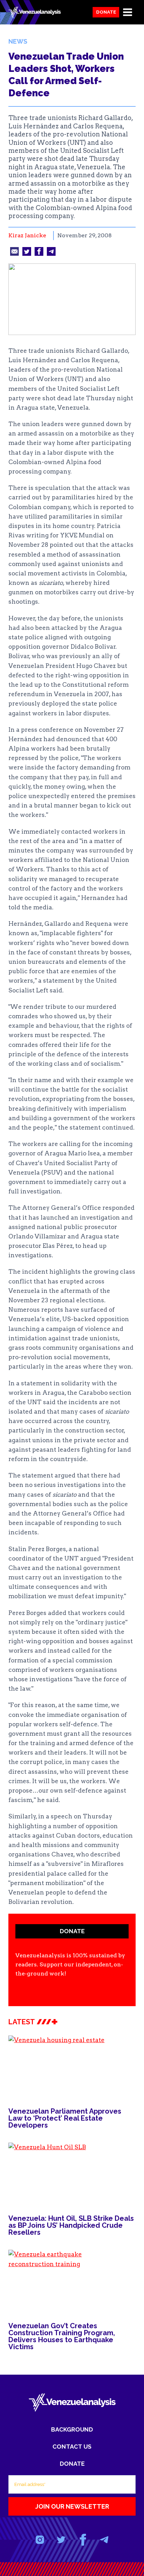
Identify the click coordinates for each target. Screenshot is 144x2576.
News (18, 41)
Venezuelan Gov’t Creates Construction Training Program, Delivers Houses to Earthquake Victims (62, 2336)
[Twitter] (61, 2540)
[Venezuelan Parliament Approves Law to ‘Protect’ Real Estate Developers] (72, 2067)
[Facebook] (83, 2540)
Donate (106, 12)
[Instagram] (40, 2540)
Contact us (72, 2447)
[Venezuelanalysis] (35, 12)
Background (72, 2429)
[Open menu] (127, 12)
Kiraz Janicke (27, 235)
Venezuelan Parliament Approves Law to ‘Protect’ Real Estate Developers (65, 2118)
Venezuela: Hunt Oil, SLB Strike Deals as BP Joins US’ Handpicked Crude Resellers (71, 2225)
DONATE (72, 1931)
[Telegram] (104, 2540)
